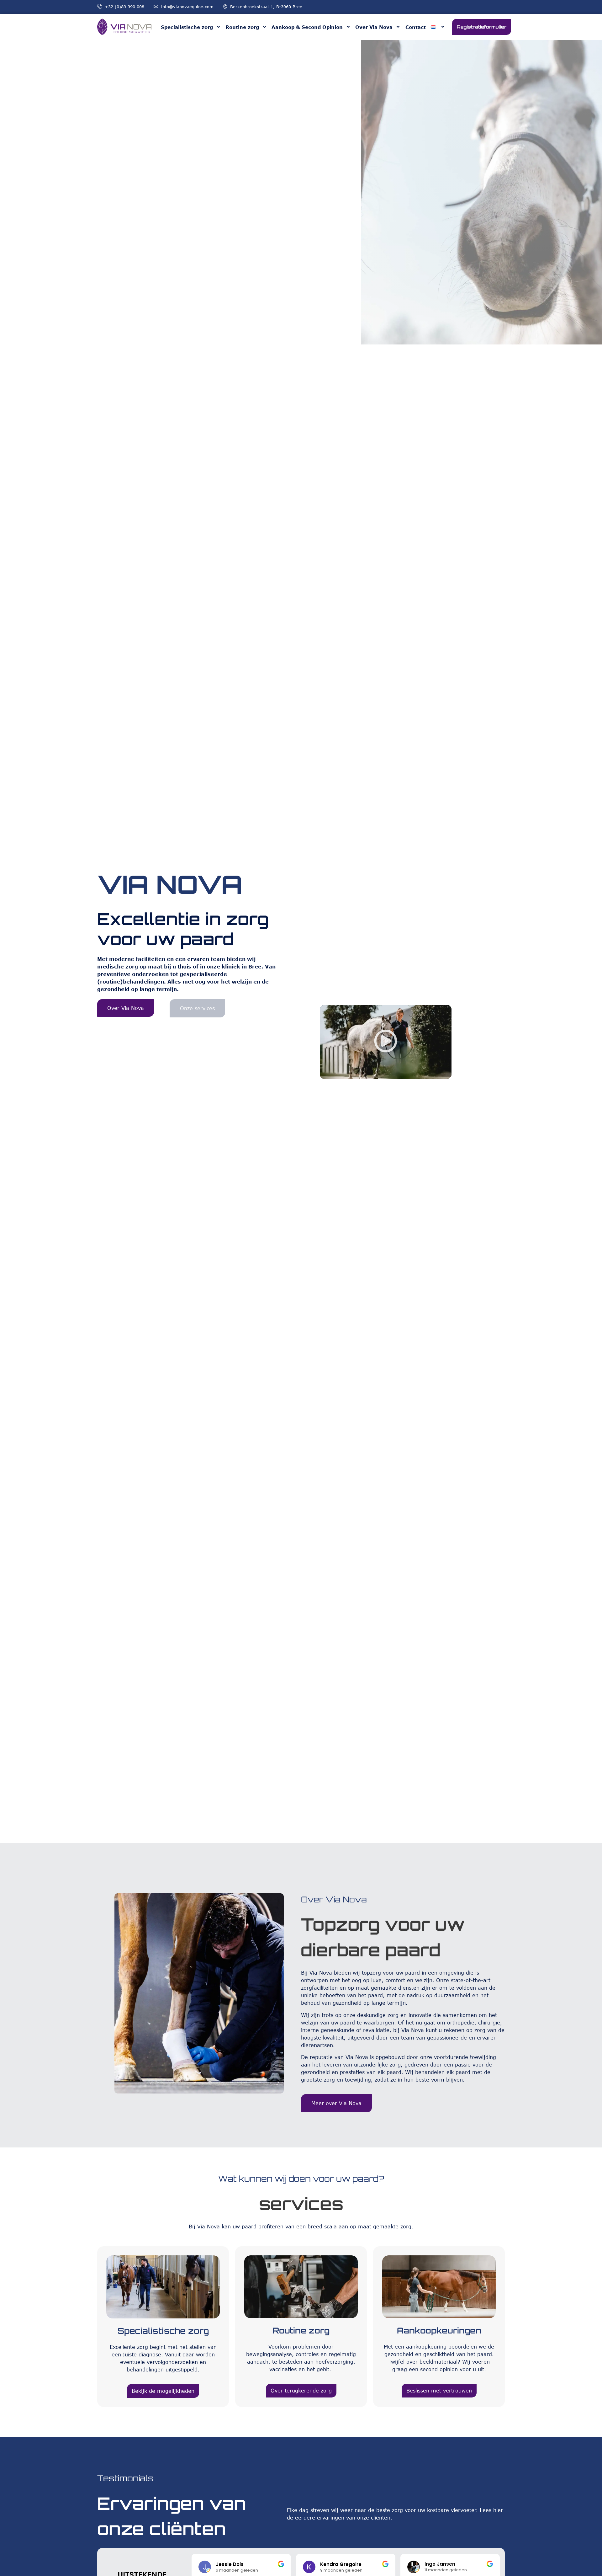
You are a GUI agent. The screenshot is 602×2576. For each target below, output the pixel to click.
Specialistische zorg (187, 27)
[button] (386, 1042)
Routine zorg (242, 27)
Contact (416, 27)
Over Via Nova (374, 27)
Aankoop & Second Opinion (307, 27)
